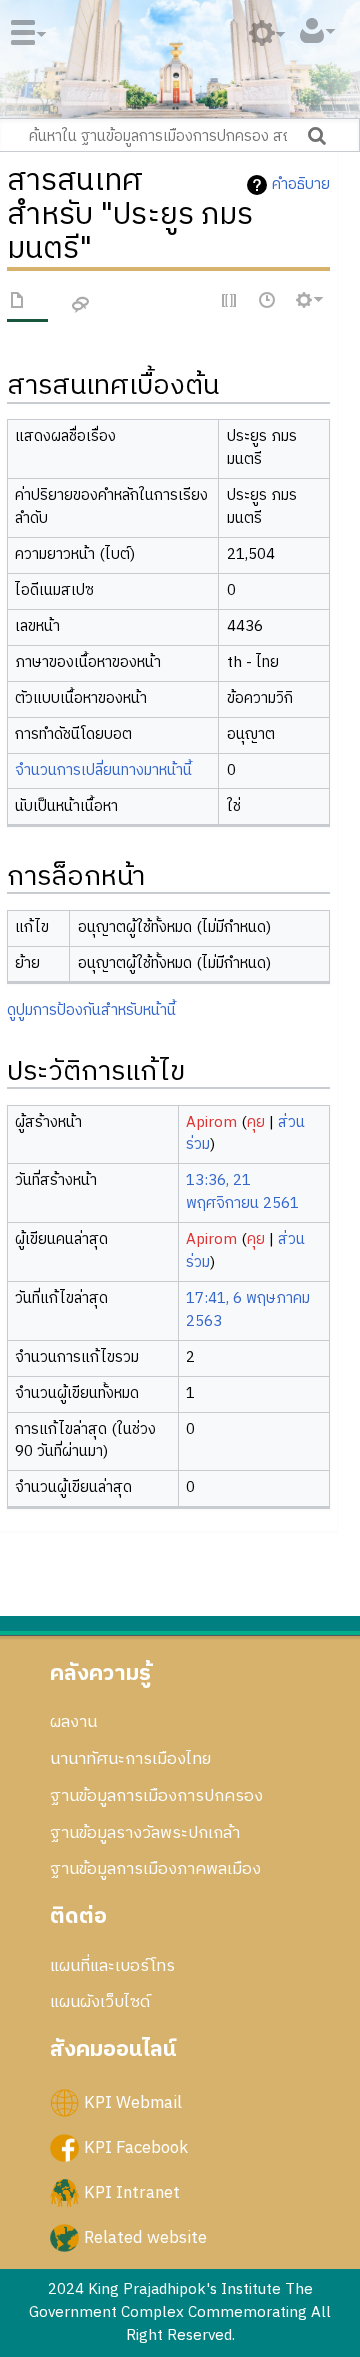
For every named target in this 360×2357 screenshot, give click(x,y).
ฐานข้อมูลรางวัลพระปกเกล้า (145, 1833)
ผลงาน (73, 1722)
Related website (145, 2237)
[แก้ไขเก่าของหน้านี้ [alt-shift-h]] (268, 301)
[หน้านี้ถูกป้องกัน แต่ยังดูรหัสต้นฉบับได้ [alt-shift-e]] (230, 301)
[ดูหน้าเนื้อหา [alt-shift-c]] (18, 304)
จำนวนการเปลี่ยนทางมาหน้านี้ (103, 770)
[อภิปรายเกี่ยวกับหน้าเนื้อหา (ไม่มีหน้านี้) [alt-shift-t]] (81, 305)
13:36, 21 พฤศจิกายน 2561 (242, 1192)
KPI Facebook (136, 2147)
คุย (256, 1122)
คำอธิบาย (301, 185)
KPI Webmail (133, 2102)
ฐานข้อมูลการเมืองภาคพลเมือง (155, 1869)
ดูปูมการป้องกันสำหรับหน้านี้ (91, 1010)
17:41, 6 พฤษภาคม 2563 (248, 1310)
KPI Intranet (132, 2192)
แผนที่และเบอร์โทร (112, 1966)
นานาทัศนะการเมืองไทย (130, 1759)
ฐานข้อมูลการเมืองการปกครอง (156, 1796)
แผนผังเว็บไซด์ (100, 2002)
